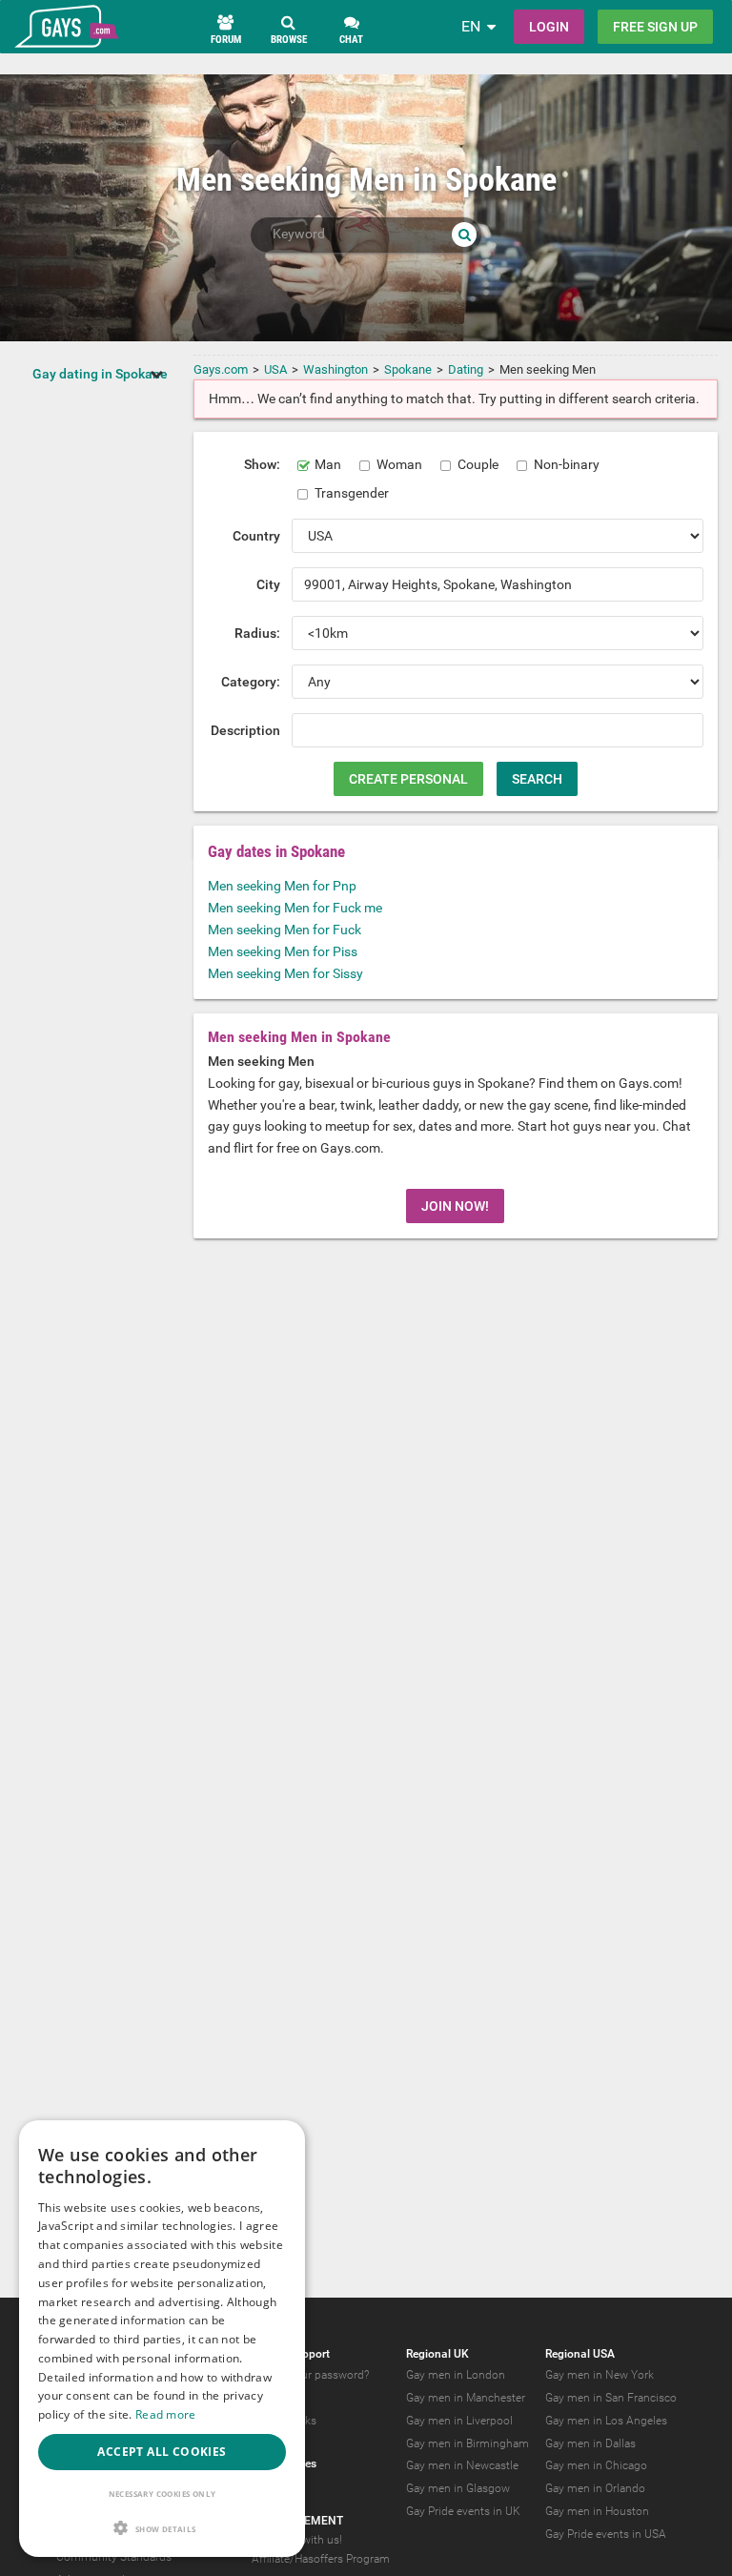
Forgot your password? (310, 2375)
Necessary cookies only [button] (163, 2494)
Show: (262, 464)
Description (245, 730)
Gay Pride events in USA (606, 2534)
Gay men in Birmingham (468, 2443)
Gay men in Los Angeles (606, 2421)
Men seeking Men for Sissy (285, 973)
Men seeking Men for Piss (283, 951)
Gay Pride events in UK (463, 2511)
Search (537, 779)
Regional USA (580, 2354)
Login (549, 27)
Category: (251, 682)
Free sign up (655, 27)
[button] (162, 2528)
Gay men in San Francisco (611, 2398)
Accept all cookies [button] (162, 2452)
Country (256, 536)
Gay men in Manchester (466, 2398)
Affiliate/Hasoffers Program (321, 2559)
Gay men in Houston (597, 2511)
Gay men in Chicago (596, 2465)
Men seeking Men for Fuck (285, 930)
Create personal (408, 779)
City (268, 584)
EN (471, 26)
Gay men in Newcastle (462, 2465)
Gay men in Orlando (595, 2488)
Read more (166, 2414)
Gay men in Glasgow (458, 2488)
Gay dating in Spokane (100, 374)
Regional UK (437, 2354)
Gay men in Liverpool (459, 2421)
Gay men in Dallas (590, 2443)
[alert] (162, 2339)
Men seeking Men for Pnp (282, 886)
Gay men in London (456, 2375)
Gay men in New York (600, 2375)
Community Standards (114, 2557)
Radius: (257, 633)
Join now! (455, 1206)
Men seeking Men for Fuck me (295, 908)
